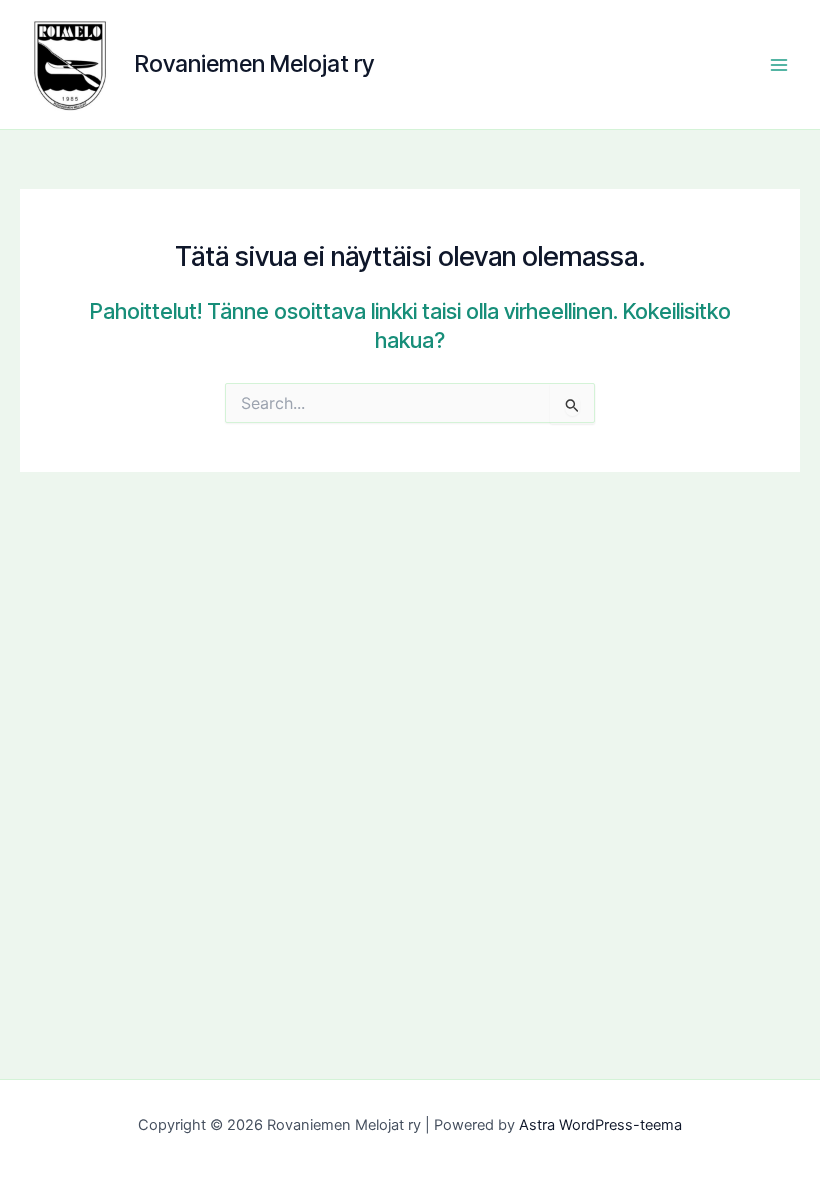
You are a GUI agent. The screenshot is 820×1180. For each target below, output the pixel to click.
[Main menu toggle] (779, 65)
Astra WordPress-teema (600, 1125)
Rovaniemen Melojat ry (254, 63)
